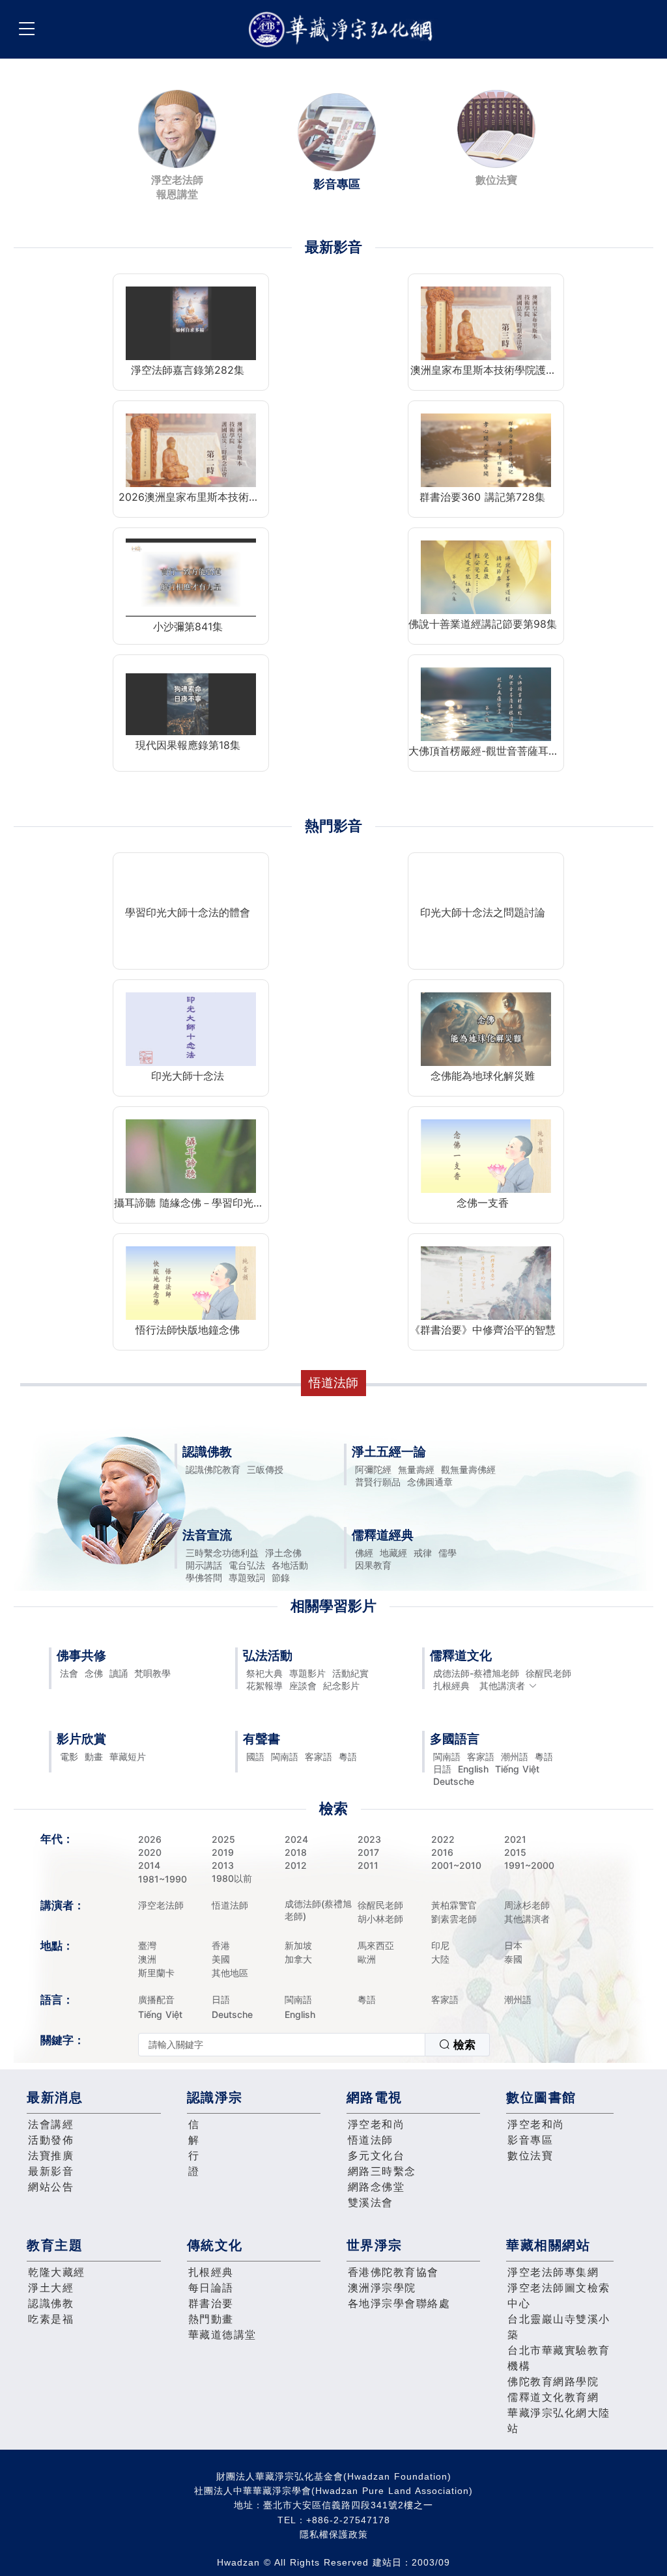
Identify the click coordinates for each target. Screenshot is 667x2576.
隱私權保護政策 (334, 2534)
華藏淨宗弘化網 (343, 30)
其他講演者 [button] (502, 1686)
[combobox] (314, 2045)
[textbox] (282, 2045)
